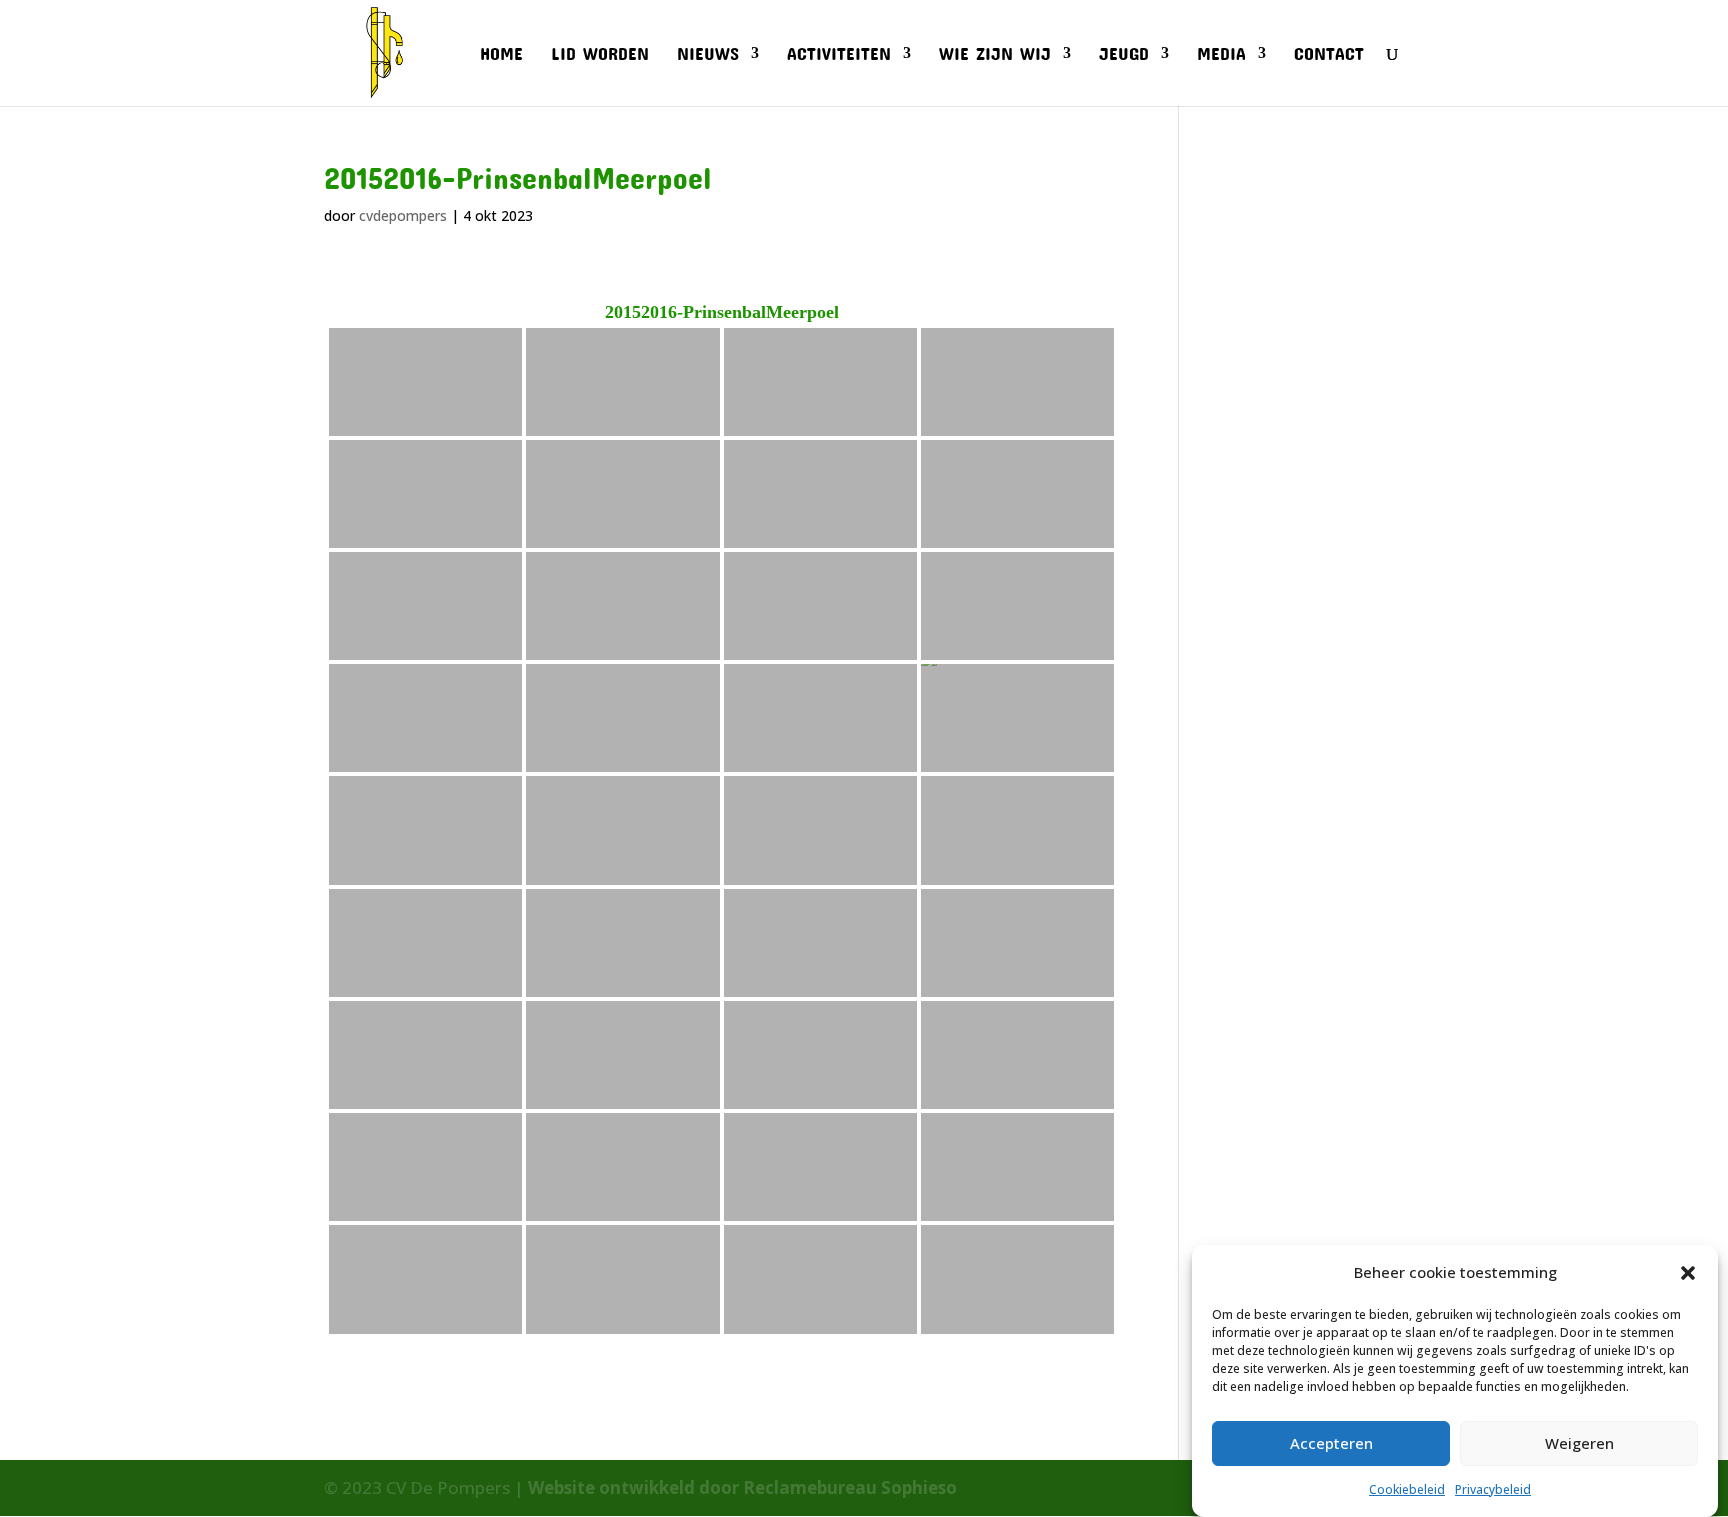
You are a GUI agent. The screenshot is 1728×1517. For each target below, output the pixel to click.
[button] (1688, 1273)
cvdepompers (403, 215)
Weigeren (1579, 1443)
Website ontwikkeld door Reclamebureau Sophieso (742, 1487)
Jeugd (1124, 55)
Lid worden (600, 55)
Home (501, 55)
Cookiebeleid (1407, 1489)
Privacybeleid (1493, 1489)
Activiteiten (839, 55)
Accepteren (1331, 1443)
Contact (1329, 55)
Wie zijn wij (995, 55)
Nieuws (708, 55)
